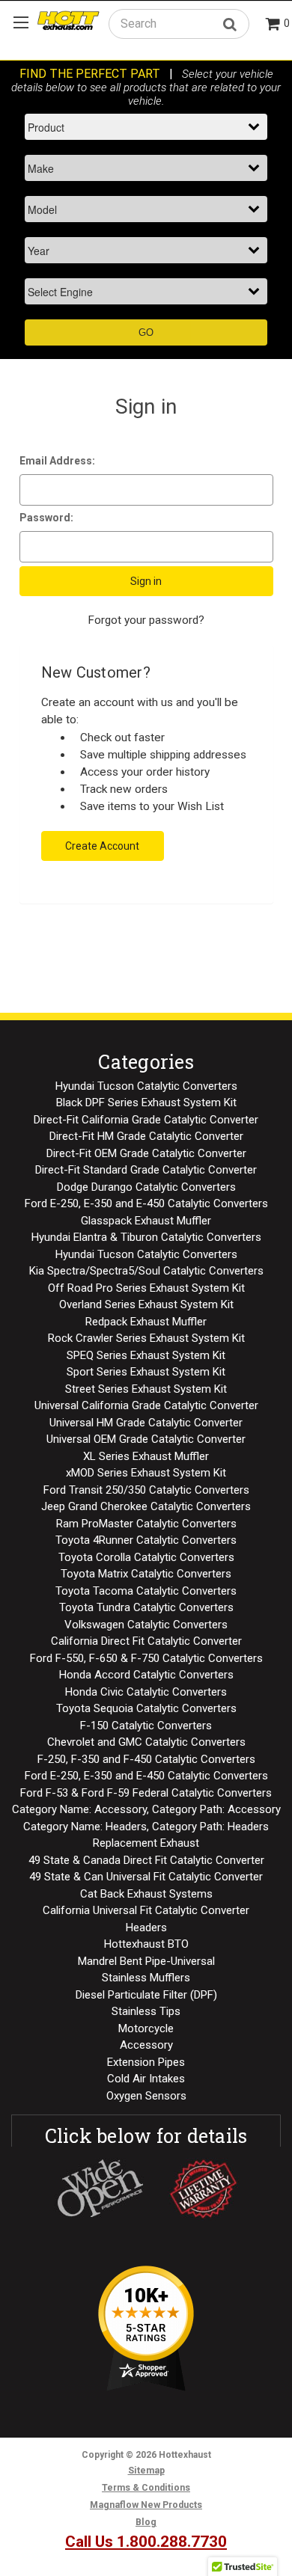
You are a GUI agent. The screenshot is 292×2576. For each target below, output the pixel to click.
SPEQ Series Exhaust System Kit (146, 1355)
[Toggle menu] (21, 22)
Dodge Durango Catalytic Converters (146, 1187)
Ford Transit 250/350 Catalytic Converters (146, 1490)
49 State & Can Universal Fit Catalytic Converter (146, 1877)
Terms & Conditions (146, 2488)
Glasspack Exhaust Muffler (146, 1221)
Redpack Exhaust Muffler (146, 1322)
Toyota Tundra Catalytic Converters (146, 1607)
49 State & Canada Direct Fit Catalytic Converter (146, 1860)
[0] (273, 25)
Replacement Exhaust (146, 1843)
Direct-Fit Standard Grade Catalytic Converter (146, 1170)
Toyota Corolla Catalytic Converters (146, 1557)
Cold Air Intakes (146, 2079)
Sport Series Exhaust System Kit (146, 1372)
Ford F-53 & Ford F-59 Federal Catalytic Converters (146, 1793)
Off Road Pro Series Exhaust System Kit (146, 1288)
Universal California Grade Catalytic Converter (146, 1405)
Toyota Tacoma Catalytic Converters (146, 1591)
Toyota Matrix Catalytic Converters (146, 1574)
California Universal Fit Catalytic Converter (146, 1910)
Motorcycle (146, 2028)
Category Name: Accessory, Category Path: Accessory (146, 1809)
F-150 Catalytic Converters (146, 1726)
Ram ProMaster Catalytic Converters (146, 1524)
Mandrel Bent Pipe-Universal (146, 1961)
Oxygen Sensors (146, 2096)
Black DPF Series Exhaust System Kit (146, 1103)
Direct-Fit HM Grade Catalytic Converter (146, 1136)
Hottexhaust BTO (146, 1944)
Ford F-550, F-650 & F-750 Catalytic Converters (146, 1658)
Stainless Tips (146, 2011)
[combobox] (179, 24)
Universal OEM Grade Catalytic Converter (146, 1439)
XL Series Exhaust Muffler (146, 1456)
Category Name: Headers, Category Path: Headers (146, 1827)
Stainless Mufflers (146, 1978)
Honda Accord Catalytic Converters (146, 1675)
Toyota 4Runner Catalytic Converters (146, 1540)
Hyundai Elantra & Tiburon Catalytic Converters (146, 1237)
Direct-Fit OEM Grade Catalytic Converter (146, 1153)
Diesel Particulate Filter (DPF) (146, 1995)
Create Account (102, 846)
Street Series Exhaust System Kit (146, 1389)
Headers (146, 1928)
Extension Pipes (146, 2062)
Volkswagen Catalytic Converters (146, 1625)
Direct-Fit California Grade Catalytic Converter (146, 1120)
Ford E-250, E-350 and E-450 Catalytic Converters (146, 1203)
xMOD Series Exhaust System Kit (146, 1473)
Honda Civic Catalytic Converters (146, 1692)
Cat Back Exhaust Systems (146, 1894)
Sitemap (146, 2471)
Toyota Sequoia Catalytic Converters (146, 1708)
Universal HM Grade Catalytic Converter (146, 1423)
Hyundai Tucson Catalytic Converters (146, 1086)
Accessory (146, 2045)
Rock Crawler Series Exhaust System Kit (146, 1338)
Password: (46, 518)
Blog (146, 2522)
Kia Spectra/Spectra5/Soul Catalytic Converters (146, 1271)
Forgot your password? (146, 620)
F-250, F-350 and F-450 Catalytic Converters (146, 1759)
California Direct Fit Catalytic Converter (146, 1641)
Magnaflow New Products (146, 2505)
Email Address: (57, 461)
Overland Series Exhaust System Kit (146, 1304)
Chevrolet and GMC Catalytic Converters (146, 1742)
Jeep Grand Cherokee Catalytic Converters (146, 1506)
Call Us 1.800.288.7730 (146, 2542)
